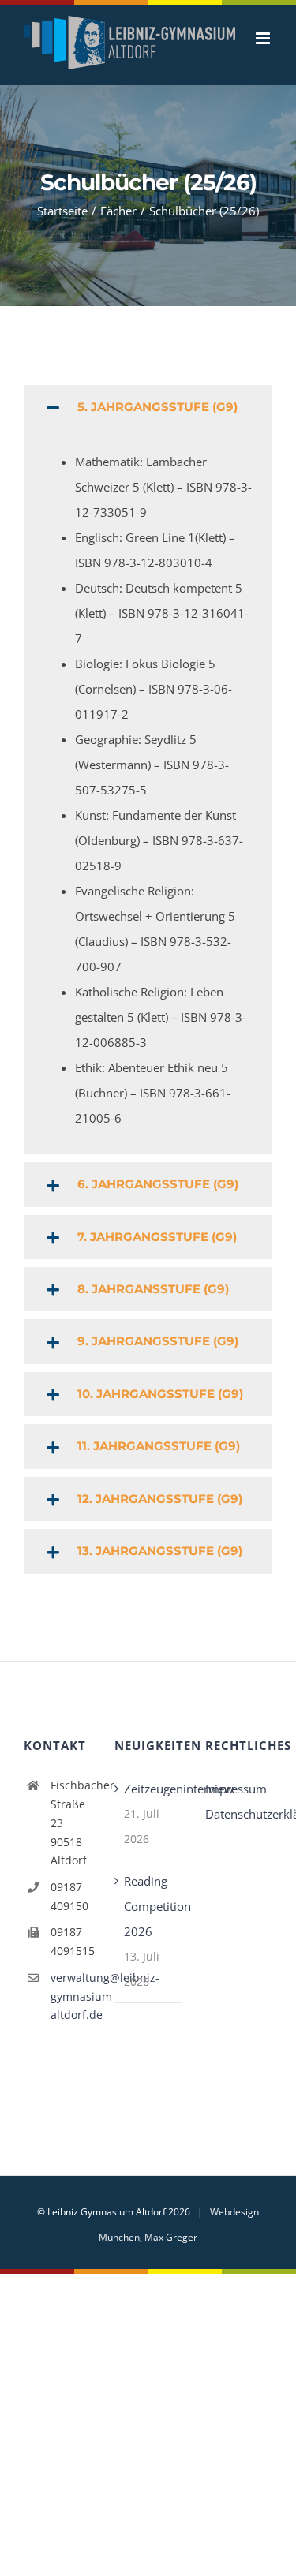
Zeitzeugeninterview (149, 1805)
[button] (148, 424)
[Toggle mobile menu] (264, 78)
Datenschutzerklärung (239, 1830)
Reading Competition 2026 (149, 1923)
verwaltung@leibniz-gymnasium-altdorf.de (71, 2013)
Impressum (236, 1805)
